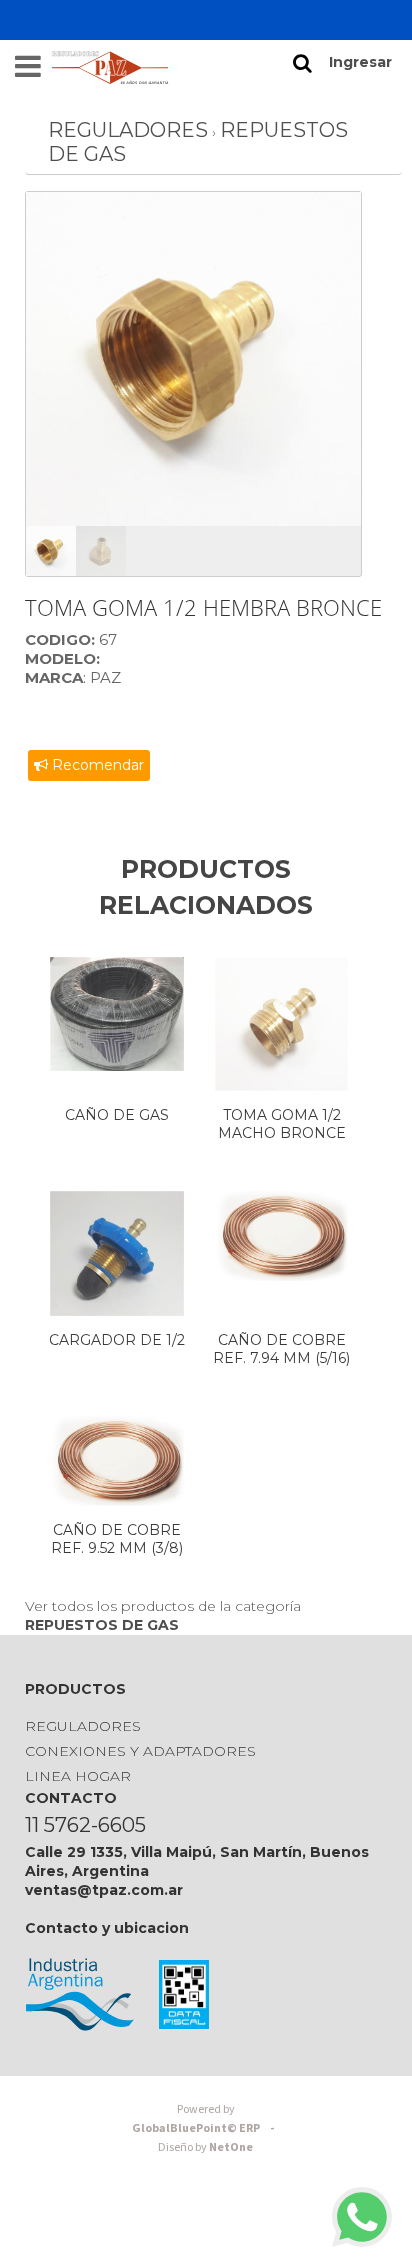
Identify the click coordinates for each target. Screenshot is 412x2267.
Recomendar (96, 765)
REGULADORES (128, 130)
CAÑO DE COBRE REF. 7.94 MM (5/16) (281, 1349)
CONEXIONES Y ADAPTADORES (140, 1751)
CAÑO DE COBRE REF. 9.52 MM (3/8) (117, 1539)
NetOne (205, 2147)
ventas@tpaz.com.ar (104, 1890)
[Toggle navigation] (28, 67)
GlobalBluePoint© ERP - (206, 2119)
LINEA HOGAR (78, 1776)
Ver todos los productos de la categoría (163, 1615)
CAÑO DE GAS (117, 1115)
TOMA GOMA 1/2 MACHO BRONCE (282, 1124)
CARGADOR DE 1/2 (117, 1340)
